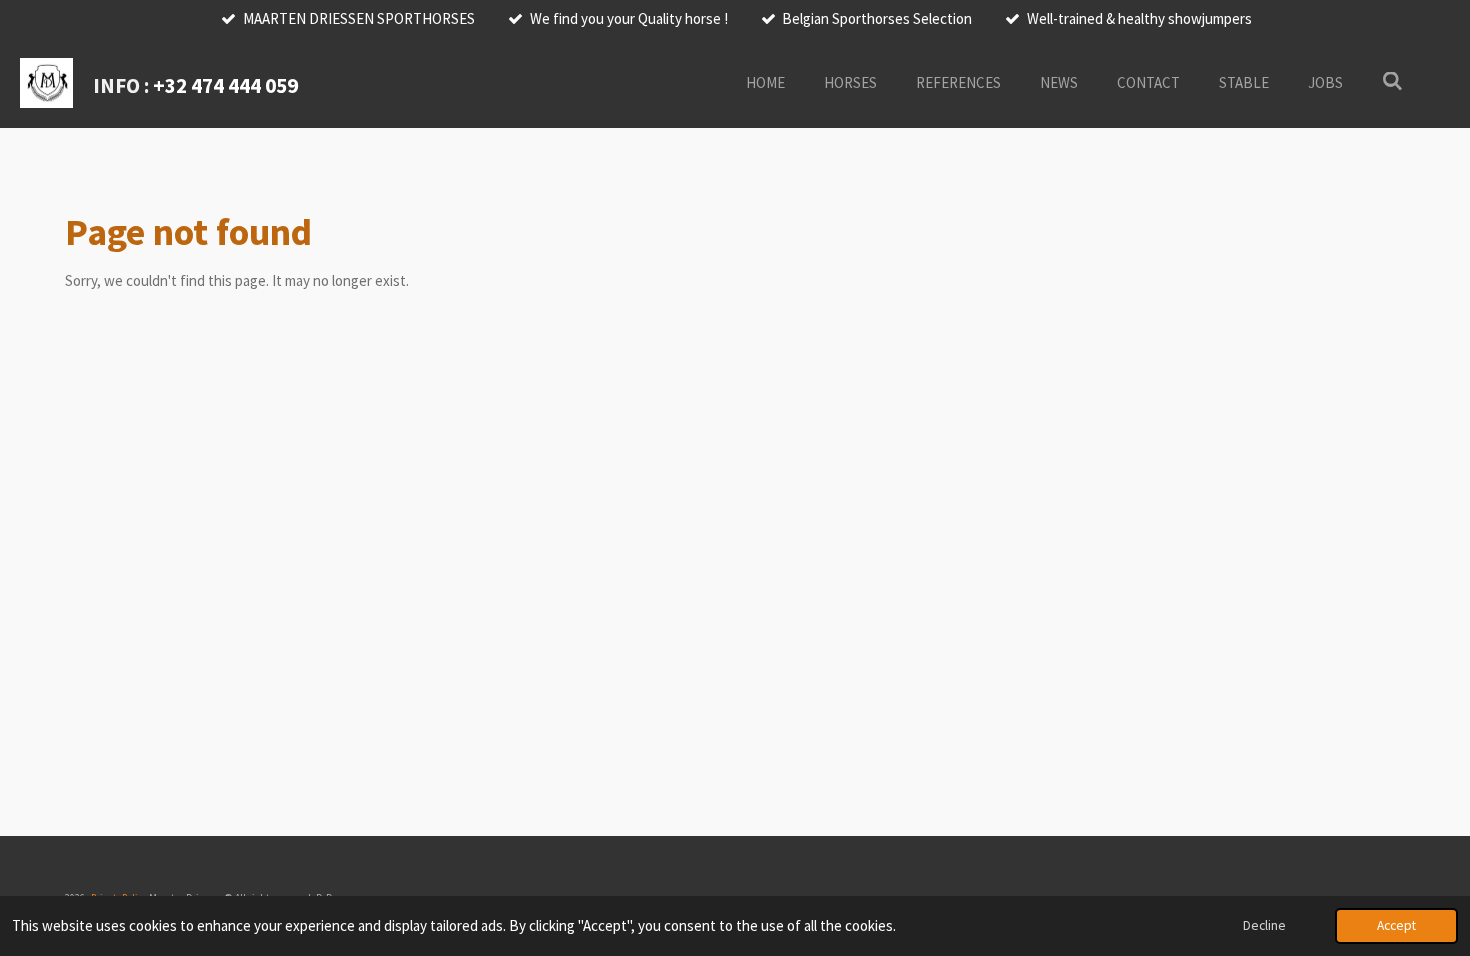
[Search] (1392, 81)
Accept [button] (1396, 925)
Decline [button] (1264, 925)
